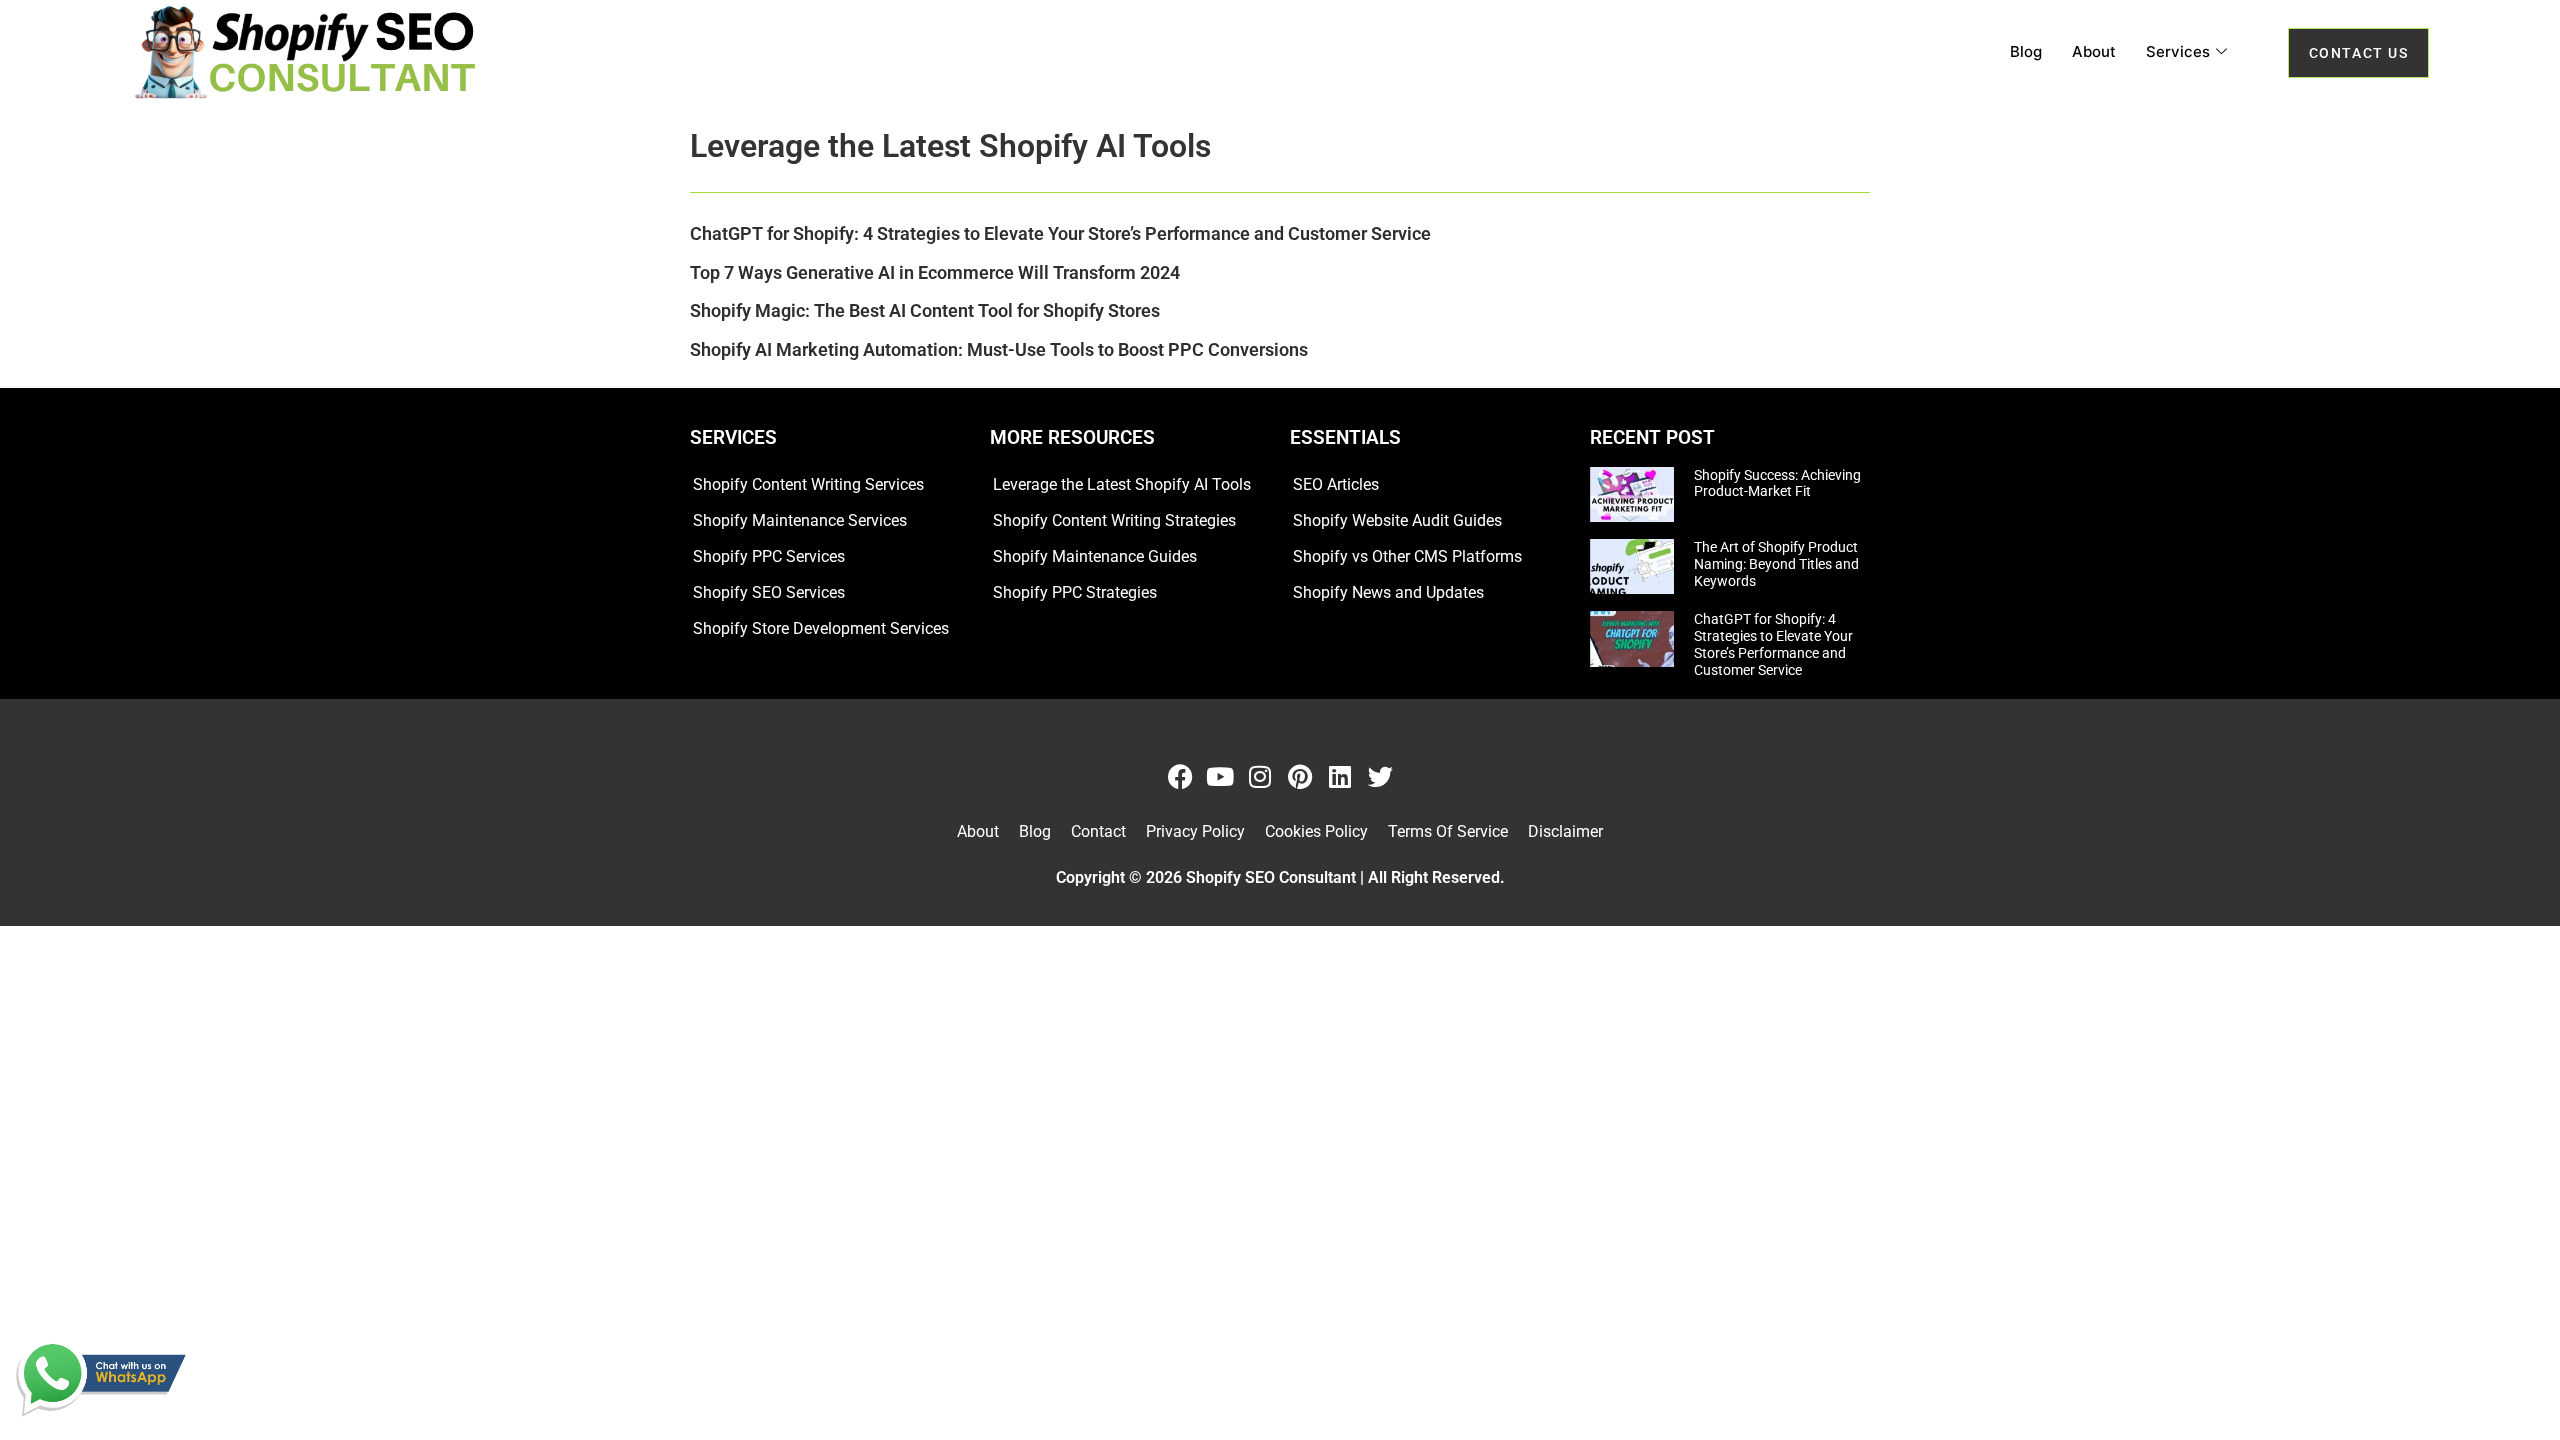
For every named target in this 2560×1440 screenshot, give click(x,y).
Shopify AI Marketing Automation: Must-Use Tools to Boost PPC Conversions (999, 349)
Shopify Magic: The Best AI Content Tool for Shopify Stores (925, 310)
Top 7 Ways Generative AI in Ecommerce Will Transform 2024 (935, 272)
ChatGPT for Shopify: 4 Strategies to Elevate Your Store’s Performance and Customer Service (1060, 233)
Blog (2026, 51)
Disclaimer (1565, 831)
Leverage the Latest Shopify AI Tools (1122, 484)
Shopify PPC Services (769, 556)
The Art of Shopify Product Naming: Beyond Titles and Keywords (1776, 564)
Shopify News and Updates (1388, 592)
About (2094, 51)
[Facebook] (1180, 776)
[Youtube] (1220, 776)
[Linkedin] (1340, 776)
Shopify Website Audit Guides (1397, 520)
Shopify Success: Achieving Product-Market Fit (1777, 483)
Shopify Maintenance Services (800, 520)
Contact (1098, 831)
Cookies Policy (1316, 831)
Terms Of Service (1448, 831)
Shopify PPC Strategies (1075, 592)
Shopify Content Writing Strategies (1114, 520)
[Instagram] (1260, 776)
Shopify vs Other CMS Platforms (1407, 556)
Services (2178, 51)
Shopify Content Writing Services (808, 484)
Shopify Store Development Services (821, 628)
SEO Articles (1336, 484)
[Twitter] (1380, 776)
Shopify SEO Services (769, 592)
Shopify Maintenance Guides (1095, 556)
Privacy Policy (1195, 831)
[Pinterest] (1300, 776)
